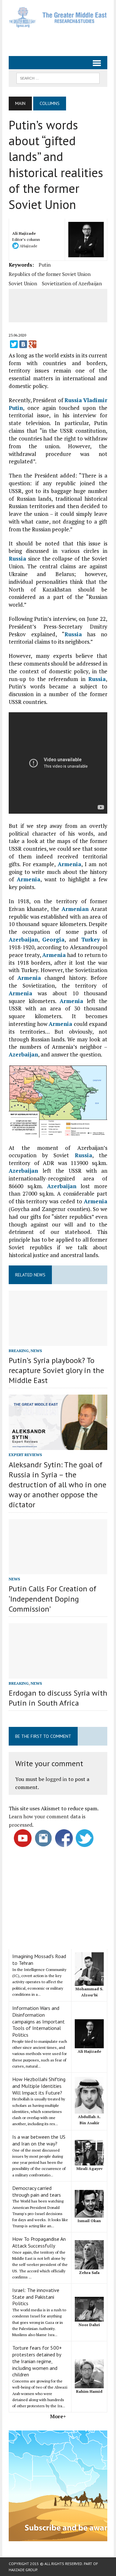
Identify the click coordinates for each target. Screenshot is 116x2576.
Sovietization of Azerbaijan (72, 283)
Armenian (75, 909)
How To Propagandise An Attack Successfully (39, 2242)
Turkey (91, 939)
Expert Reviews (25, 1455)
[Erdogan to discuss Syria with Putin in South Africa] (58, 1674)
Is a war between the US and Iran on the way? (39, 2140)
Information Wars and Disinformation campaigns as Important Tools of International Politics (39, 2021)
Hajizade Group (23, 2570)
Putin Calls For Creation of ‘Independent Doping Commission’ (53, 1599)
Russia (73, 400)
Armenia (69, 864)
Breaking (19, 1351)
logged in (56, 1779)
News (36, 1351)
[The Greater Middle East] (58, 17)
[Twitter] (14, 344)
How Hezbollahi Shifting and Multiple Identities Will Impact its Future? (39, 2086)
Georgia (53, 939)
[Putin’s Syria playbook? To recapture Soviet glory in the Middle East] (58, 1341)
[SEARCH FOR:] (58, 78)
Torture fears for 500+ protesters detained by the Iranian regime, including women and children (37, 2361)
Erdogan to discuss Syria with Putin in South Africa (58, 1698)
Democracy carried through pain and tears (37, 2191)
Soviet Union (23, 283)
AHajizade (28, 246)
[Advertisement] (62, 39)
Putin (45, 265)
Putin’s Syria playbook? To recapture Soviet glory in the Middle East (56, 1370)
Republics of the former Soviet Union (50, 274)
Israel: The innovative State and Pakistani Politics (36, 2297)
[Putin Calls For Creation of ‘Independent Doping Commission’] (58, 1570)
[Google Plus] (33, 344)
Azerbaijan (23, 939)
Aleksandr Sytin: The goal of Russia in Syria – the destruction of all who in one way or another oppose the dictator (58, 1485)
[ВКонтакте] (23, 344)
